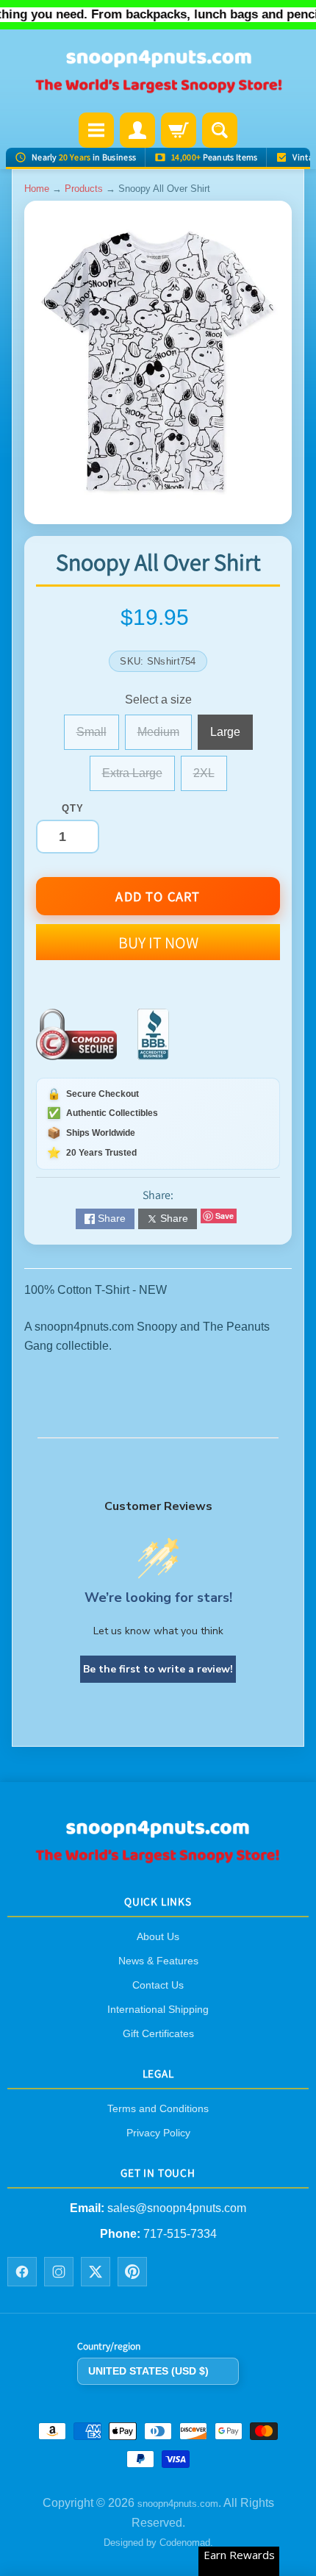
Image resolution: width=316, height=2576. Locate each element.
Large (231, 738)
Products (84, 189)
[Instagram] (59, 2272)
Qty (72, 808)
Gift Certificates (158, 2033)
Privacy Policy (158, 2133)
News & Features (158, 1961)
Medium (165, 738)
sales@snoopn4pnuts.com (177, 2209)
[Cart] (179, 130)
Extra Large (139, 779)
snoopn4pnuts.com (178, 2504)
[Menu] (96, 130)
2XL (210, 779)
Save (225, 1216)
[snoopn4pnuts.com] (158, 72)
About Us (158, 1936)
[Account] (137, 130)
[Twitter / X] (96, 2272)
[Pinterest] (132, 2272)
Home (37, 189)
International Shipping (158, 2009)
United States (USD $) (148, 2371)
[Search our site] (220, 130)
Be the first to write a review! (158, 1669)
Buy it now (158, 942)
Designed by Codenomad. (158, 2543)
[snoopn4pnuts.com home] (158, 1859)
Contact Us (158, 1985)
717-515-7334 (180, 2234)
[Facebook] (22, 2272)
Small (98, 738)
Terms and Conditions (158, 2108)
